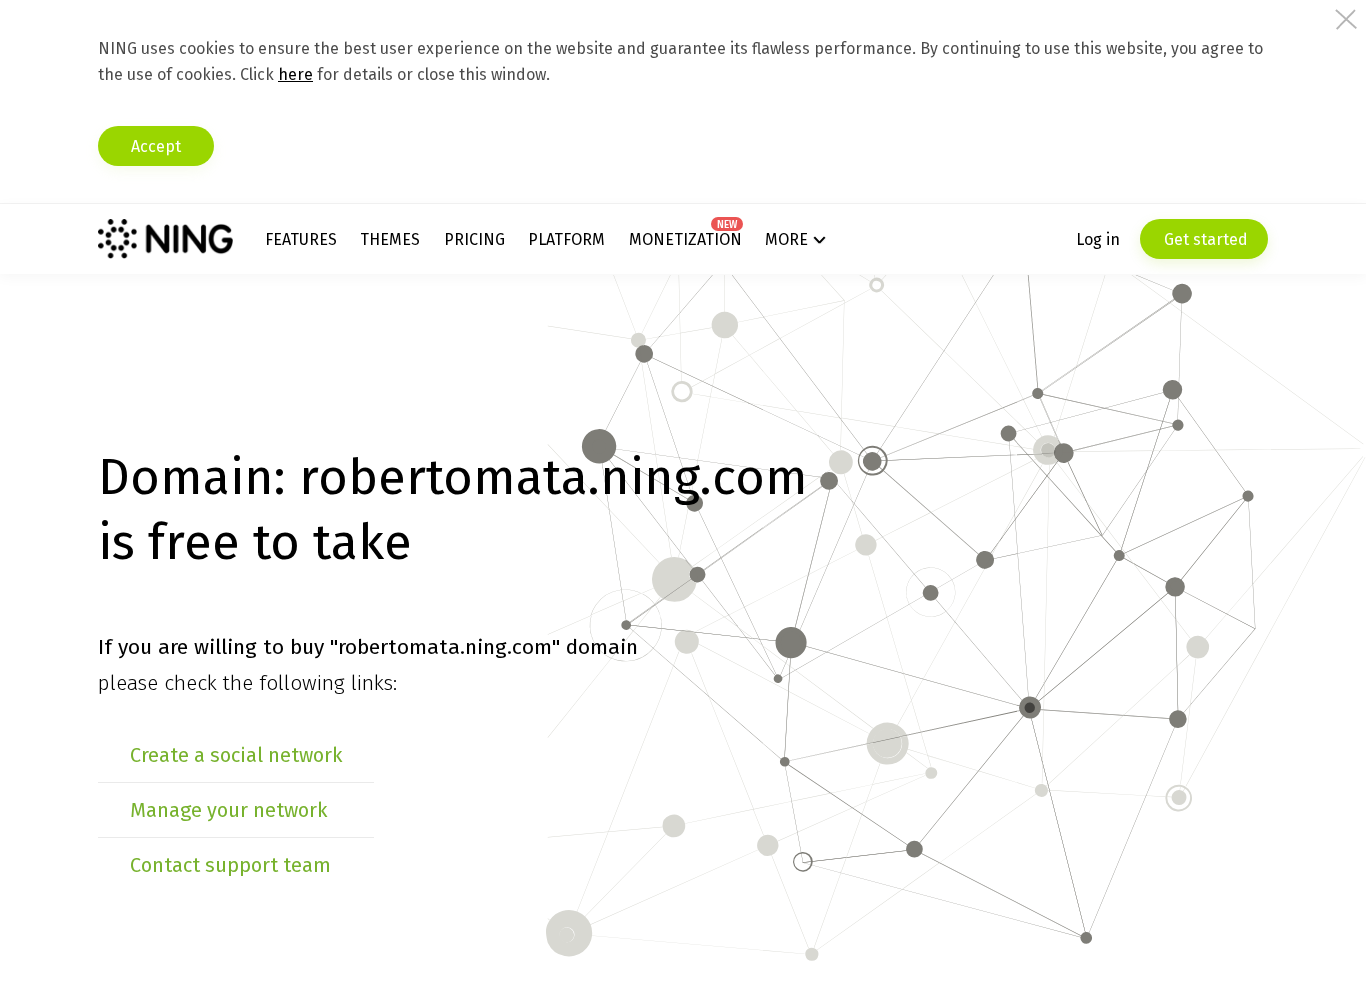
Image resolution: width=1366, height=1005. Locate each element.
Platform (566, 239)
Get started (1204, 239)
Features (301, 239)
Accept (156, 146)
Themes (390, 239)
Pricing (474, 239)
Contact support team (230, 865)
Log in (1098, 239)
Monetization (685, 239)
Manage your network (228, 810)
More (786, 239)
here (295, 74)
